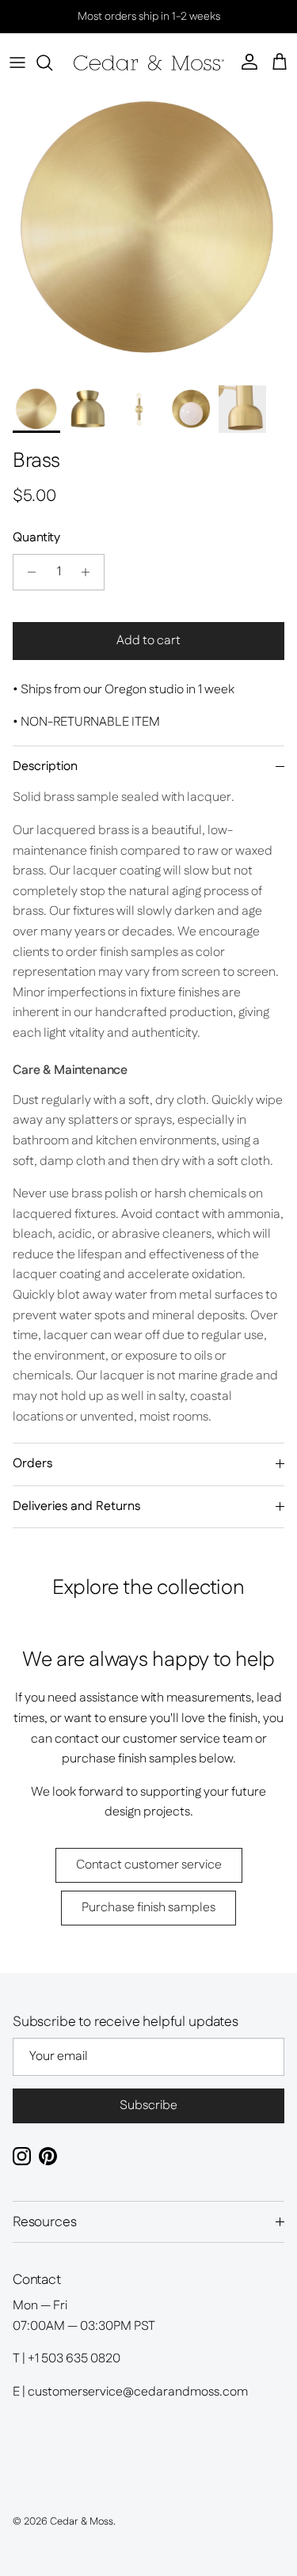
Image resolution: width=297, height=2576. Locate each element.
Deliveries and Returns (76, 1506)
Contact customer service (149, 1865)
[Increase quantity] (90, 572)
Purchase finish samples (148, 1908)
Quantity (36, 538)
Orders (32, 1464)
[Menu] (17, 63)
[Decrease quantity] (27, 572)
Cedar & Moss (82, 2521)
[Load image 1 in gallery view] (148, 229)
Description (45, 766)
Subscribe (148, 2106)
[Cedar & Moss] (149, 63)
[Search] (52, 63)
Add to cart (148, 641)
